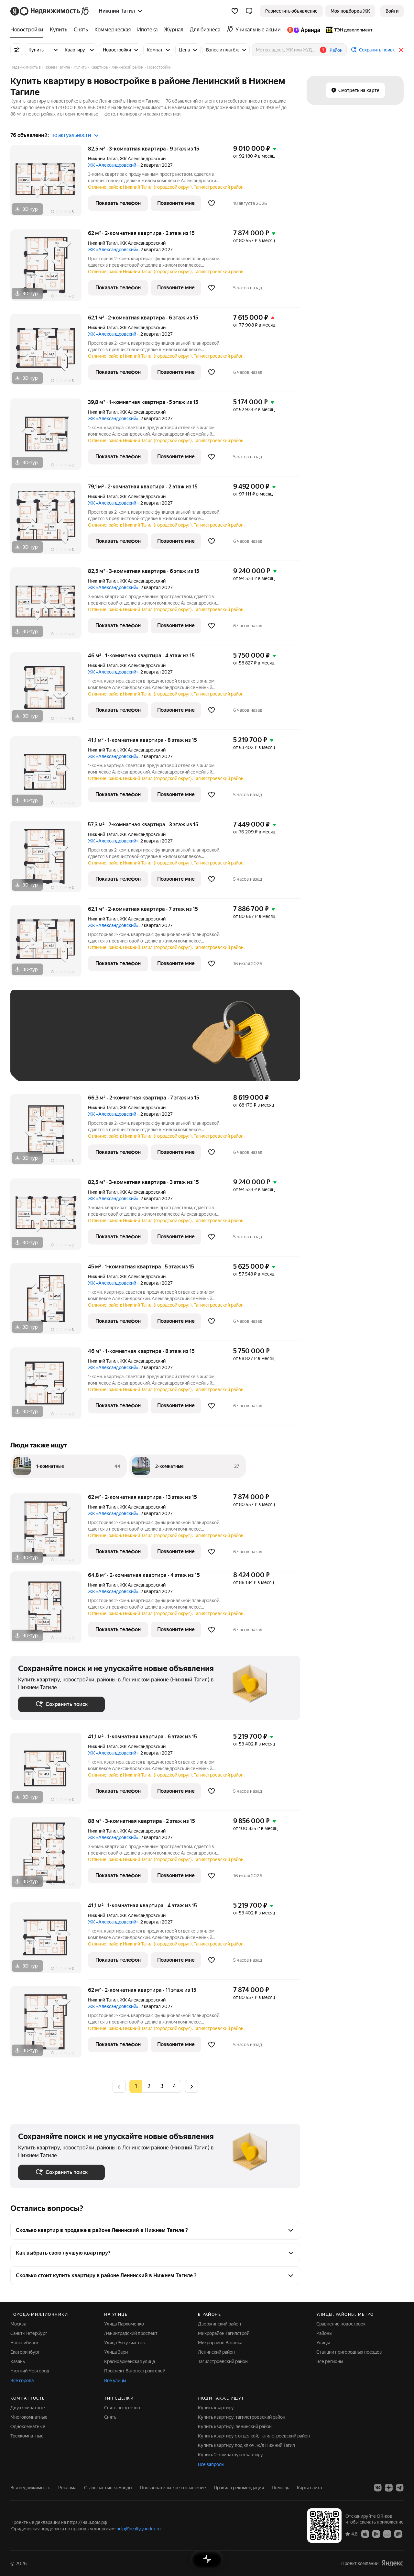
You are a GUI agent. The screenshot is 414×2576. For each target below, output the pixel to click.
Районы (324, 2333)
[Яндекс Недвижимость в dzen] (389, 2488)
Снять (110, 2417)
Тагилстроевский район (223, 2361)
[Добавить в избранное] (212, 203)
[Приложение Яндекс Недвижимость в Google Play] (376, 2534)
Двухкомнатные (28, 2408)
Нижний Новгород (30, 2371)
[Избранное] (235, 11)
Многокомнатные (29, 2417)
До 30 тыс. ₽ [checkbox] (39, 1045)
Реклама (67, 2488)
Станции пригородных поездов (349, 2352)
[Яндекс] (392, 2563)
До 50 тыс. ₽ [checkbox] (82, 1045)
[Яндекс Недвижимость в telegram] (400, 2488)
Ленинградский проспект (131, 2333)
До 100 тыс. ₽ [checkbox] (40, 1064)
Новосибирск (24, 2343)
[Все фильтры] (17, 50)
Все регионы (330, 2361)
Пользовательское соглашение (173, 2488)
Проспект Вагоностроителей (135, 2371)
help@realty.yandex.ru (139, 2529)
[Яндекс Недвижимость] (50, 11)
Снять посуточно (122, 2408)
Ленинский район (216, 2352)
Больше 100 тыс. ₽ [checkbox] (91, 1064)
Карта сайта (309, 2488)
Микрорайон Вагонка (220, 2343)
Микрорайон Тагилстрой (224, 2333)
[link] (392, 11)
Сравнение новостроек (341, 2324)
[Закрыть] (401, 50)
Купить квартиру (216, 2408)
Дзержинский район (219, 2324)
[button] (249, 11)
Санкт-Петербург (29, 2333)
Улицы (323, 2343)
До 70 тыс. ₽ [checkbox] (124, 1045)
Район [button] (336, 50)
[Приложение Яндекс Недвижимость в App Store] (365, 2534)
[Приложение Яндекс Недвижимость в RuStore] (398, 2534)
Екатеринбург (25, 2352)
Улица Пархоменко (124, 2324)
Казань (18, 2361)
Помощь (280, 2488)
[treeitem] (28, 30)
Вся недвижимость (30, 2488)
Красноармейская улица (130, 2361)
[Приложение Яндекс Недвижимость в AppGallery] (387, 2534)
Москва (18, 2324)
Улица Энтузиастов (125, 2343)
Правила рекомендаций (239, 2488)
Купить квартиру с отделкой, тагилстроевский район (254, 2436)
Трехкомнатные (27, 2436)
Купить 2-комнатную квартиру (230, 2455)
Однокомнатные (28, 2426)
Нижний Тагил (103, 159)
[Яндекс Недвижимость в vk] (378, 2488)
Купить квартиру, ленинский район (235, 2426)
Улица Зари (116, 2352)
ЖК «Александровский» (113, 165)
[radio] (149, 2086)
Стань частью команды (108, 2488)
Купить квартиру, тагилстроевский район (242, 2417)
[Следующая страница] (191, 2086)
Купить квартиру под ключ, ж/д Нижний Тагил (246, 2445)
